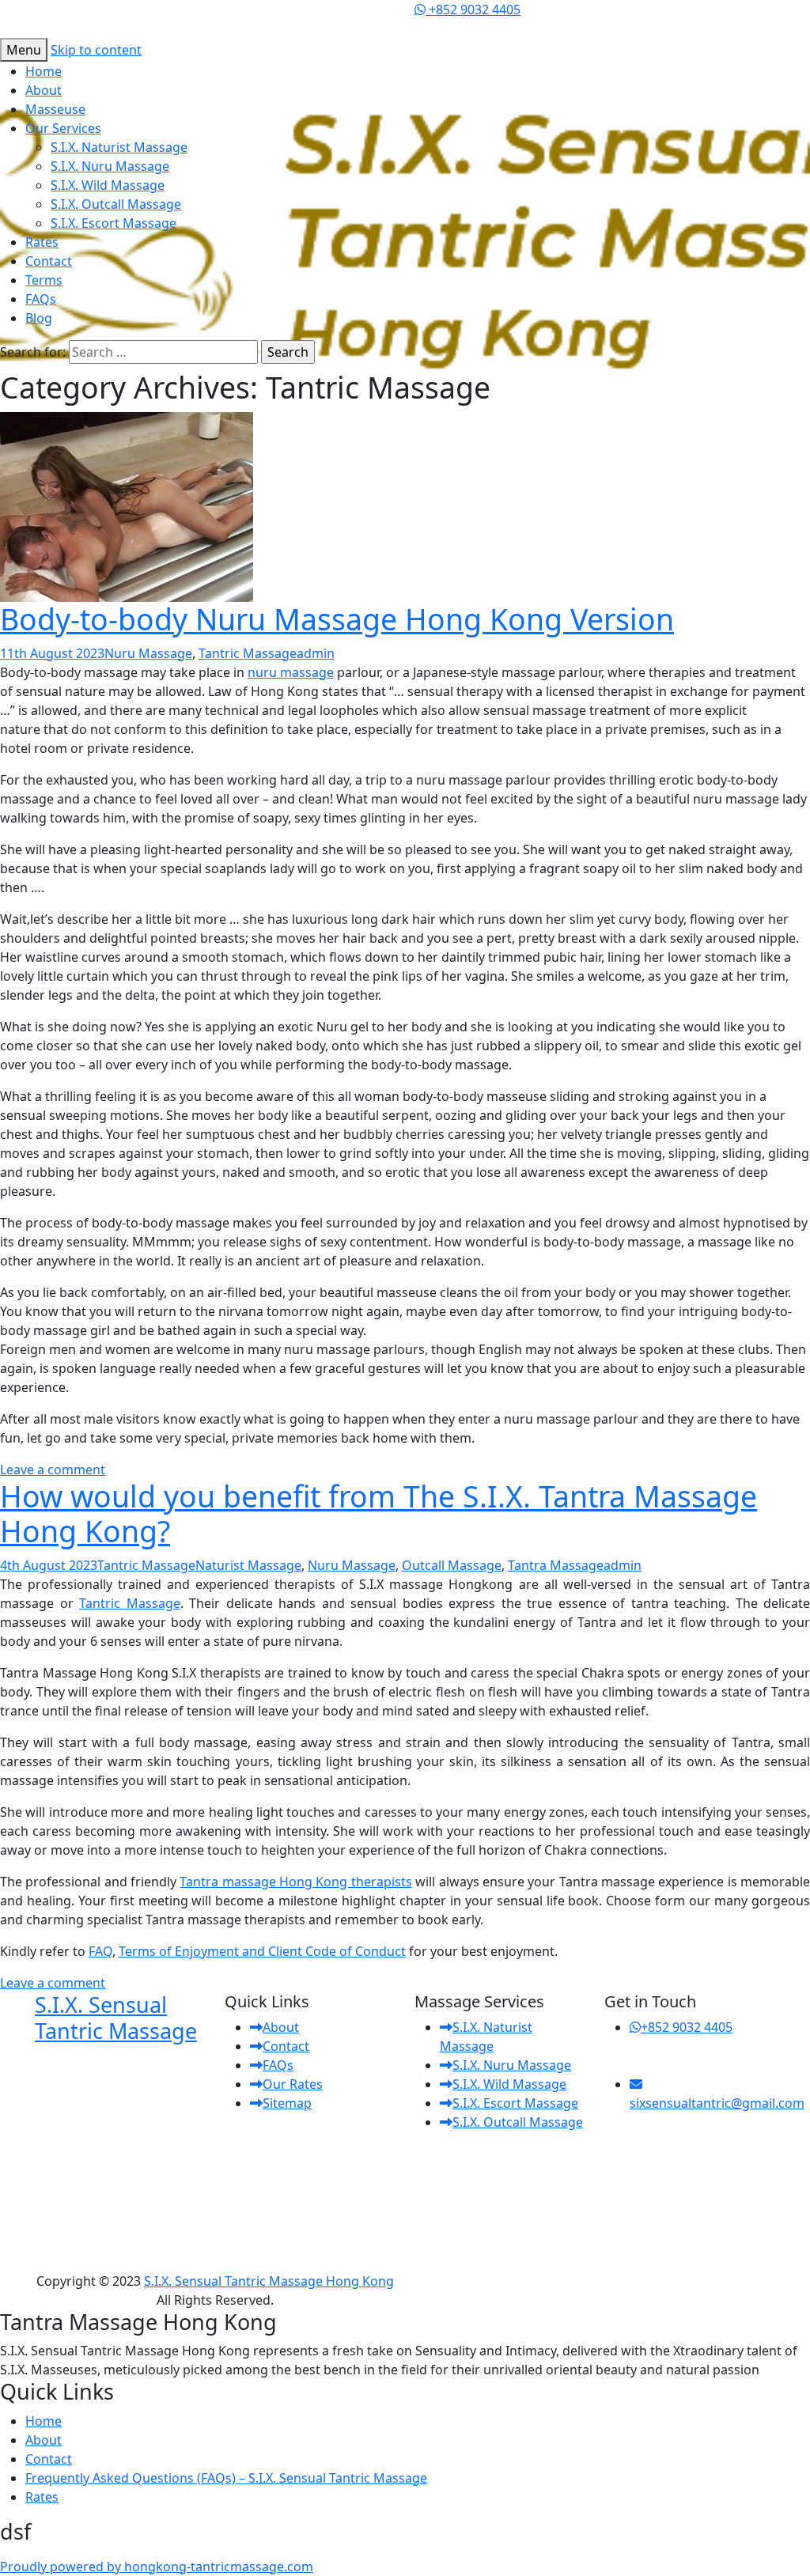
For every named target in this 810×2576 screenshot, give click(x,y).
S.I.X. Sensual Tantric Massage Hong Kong (269, 2281)
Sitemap (287, 2103)
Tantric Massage (248, 653)
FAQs (41, 299)
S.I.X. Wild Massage (108, 185)
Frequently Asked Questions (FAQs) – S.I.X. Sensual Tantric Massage (226, 2478)
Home (44, 71)
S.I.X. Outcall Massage (116, 204)
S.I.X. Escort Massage (114, 223)
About (44, 90)
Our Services (63, 128)
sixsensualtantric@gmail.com (717, 2103)
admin (316, 653)
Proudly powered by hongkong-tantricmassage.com (157, 2567)
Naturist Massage (248, 1565)
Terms (44, 280)
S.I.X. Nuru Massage (110, 166)
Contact (49, 261)
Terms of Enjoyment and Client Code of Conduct (262, 1951)
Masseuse (55, 109)
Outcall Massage (452, 1565)
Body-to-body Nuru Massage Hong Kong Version (337, 619)
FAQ (100, 1951)
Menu (24, 50)
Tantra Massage (556, 1565)
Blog (39, 318)
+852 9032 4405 (473, 9)
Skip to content (96, 50)
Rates (42, 242)
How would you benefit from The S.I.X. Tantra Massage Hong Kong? (379, 1514)
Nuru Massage (148, 653)
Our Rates (293, 2084)
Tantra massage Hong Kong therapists (295, 1882)
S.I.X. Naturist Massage (119, 147)
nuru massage (291, 672)
